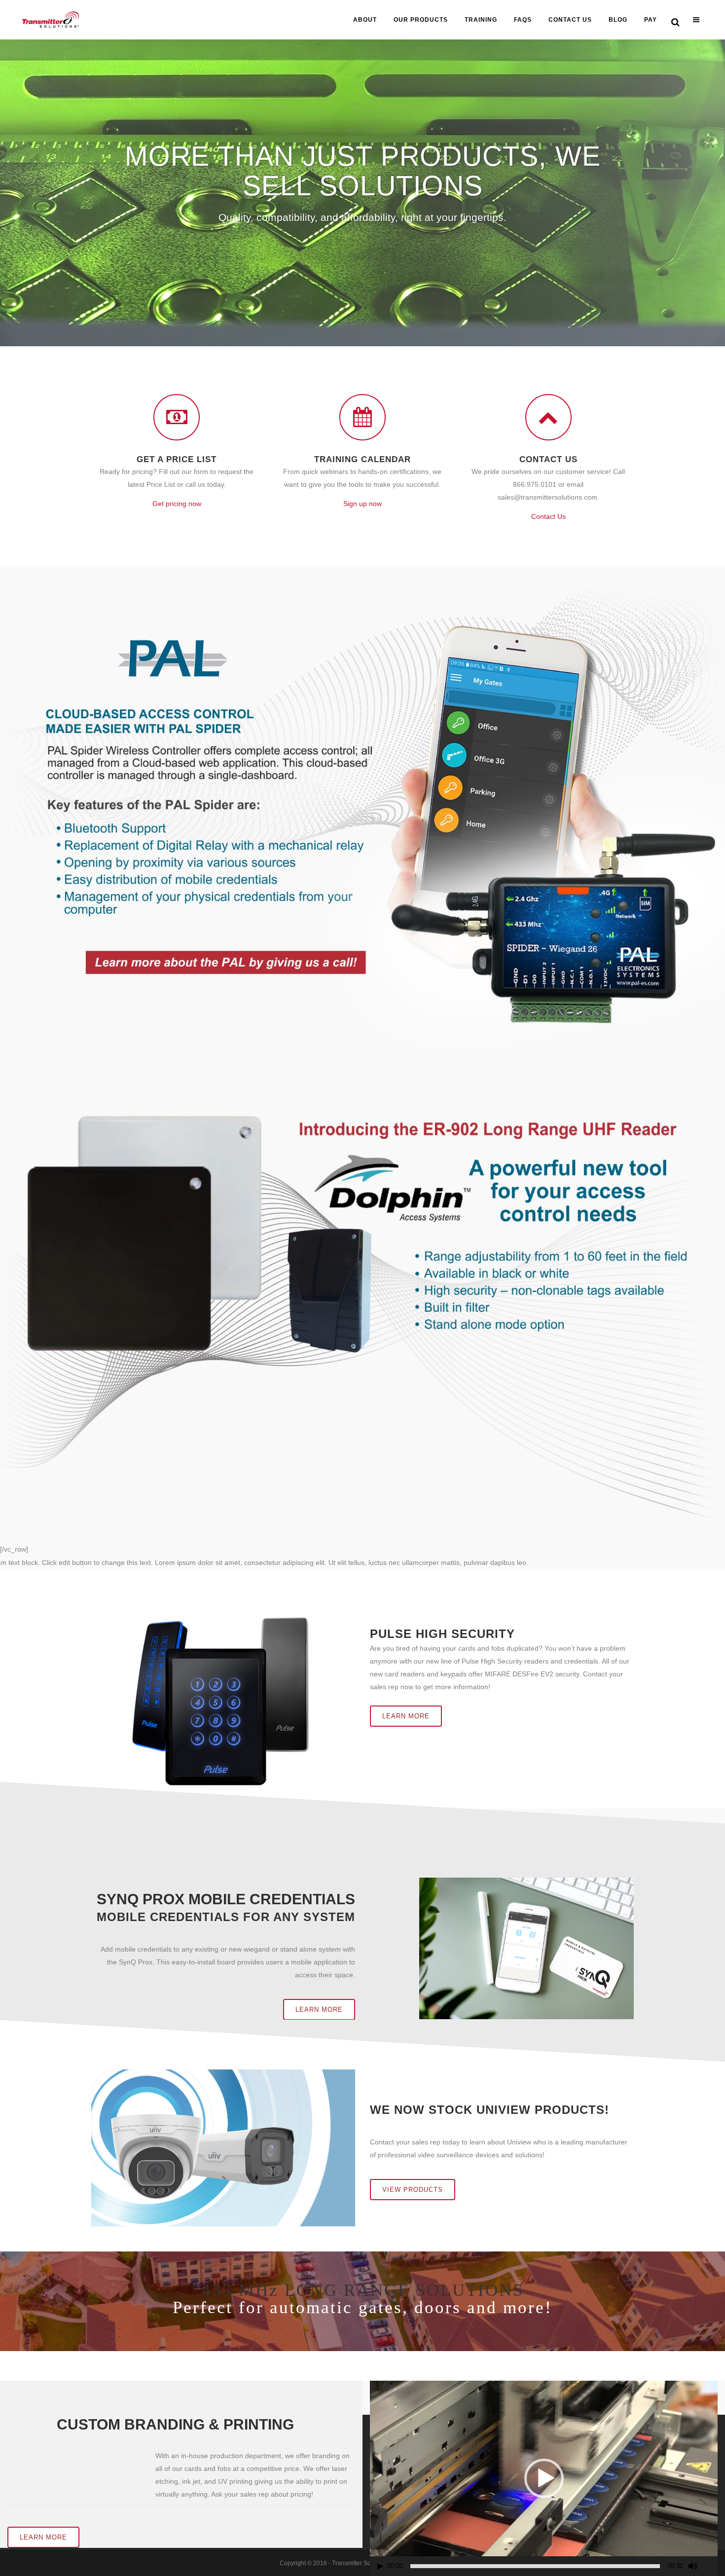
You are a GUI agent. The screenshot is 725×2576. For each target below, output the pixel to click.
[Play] (380, 2566)
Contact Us (548, 516)
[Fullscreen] (711, 2566)
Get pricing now (177, 504)
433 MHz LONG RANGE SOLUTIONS (363, 2290)
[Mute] (693, 2566)
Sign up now (362, 504)
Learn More (406, 1716)
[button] (544, 2478)
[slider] (535, 2566)
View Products (413, 2190)
